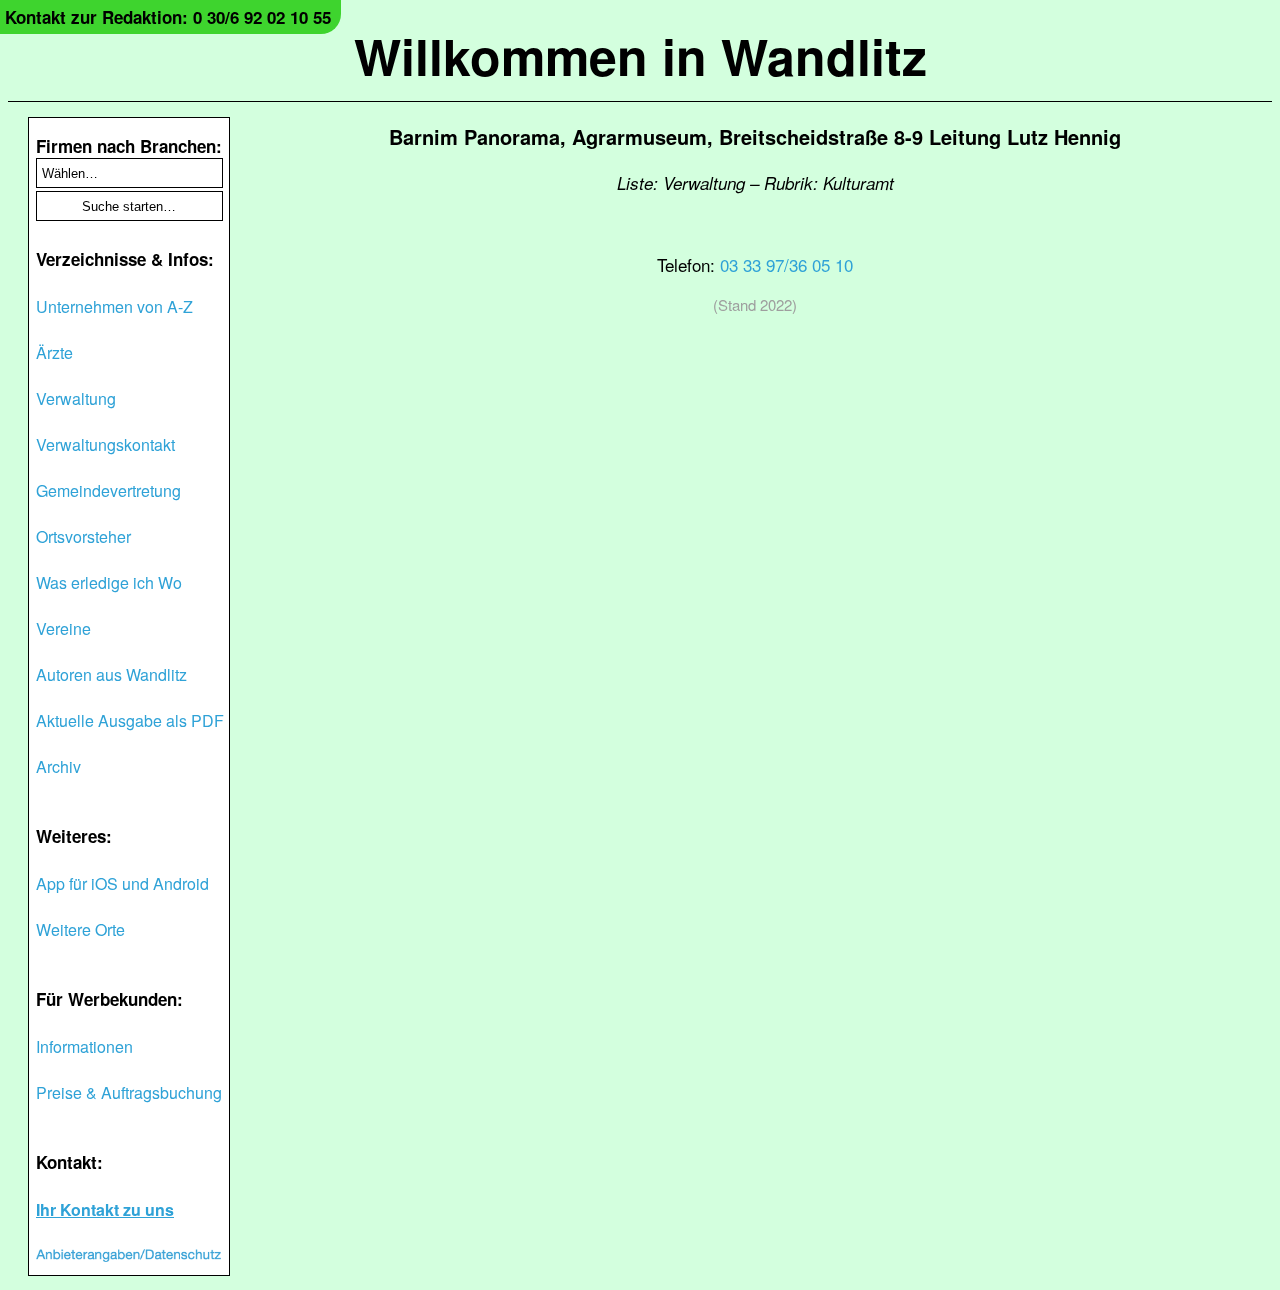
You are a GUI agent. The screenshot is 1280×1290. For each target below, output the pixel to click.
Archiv (58, 766)
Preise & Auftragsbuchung (129, 1092)
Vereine (63, 628)
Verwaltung (76, 398)
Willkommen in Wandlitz (640, 55)
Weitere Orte (80, 929)
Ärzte (54, 352)
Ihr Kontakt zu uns (105, 1209)
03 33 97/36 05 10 (786, 264)
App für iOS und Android (122, 883)
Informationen (84, 1046)
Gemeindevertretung (108, 490)
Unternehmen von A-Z (114, 306)
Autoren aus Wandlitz (111, 674)
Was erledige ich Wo (109, 582)
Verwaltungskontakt (105, 444)
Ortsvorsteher (83, 536)
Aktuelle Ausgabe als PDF (130, 720)
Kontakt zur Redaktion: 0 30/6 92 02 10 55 (168, 17)
